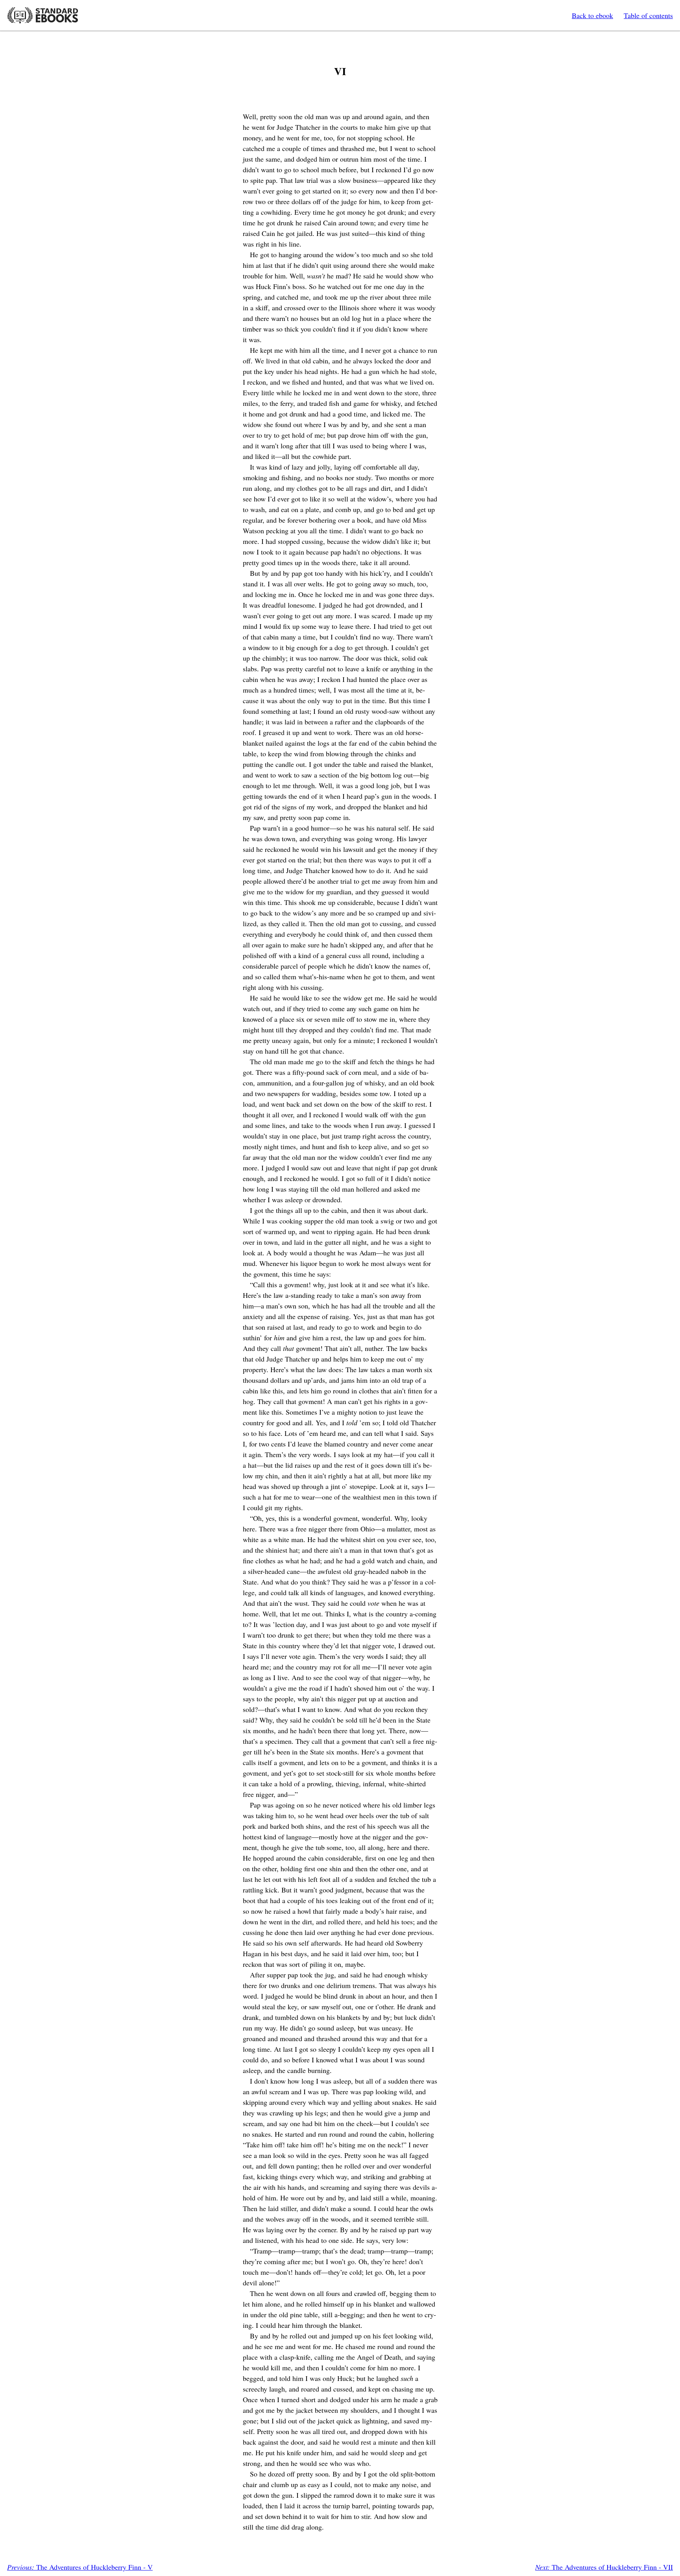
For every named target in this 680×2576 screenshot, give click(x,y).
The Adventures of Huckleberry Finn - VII (604, 2567)
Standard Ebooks (42, 15)
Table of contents (648, 15)
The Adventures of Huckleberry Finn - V (80, 2567)
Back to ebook (592, 15)
